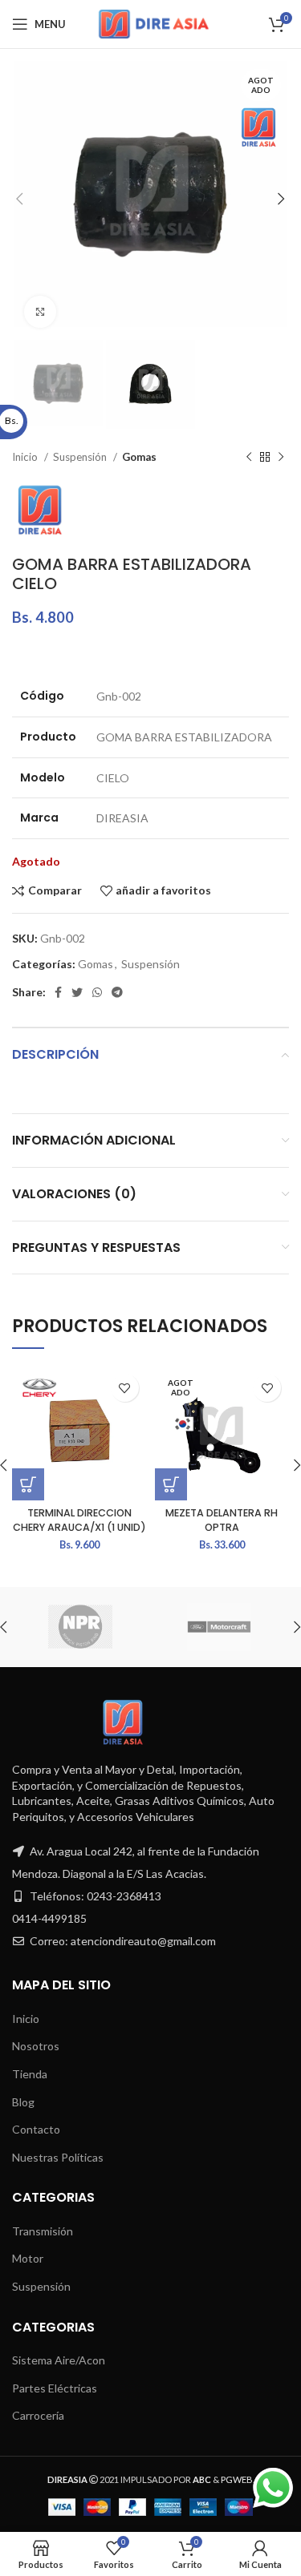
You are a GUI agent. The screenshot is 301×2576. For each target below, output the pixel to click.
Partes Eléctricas (55, 2388)
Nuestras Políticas (58, 2157)
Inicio (26, 457)
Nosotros (36, 2046)
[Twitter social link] (77, 992)
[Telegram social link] (117, 992)
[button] (28, 1484)
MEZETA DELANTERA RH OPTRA (222, 1520)
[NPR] (80, 1627)
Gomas (139, 457)
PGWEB (237, 2479)
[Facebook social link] (58, 992)
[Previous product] (249, 457)
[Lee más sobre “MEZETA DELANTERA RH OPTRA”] (171, 1484)
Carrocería (38, 2415)
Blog (23, 2102)
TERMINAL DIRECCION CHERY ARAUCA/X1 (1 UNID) (79, 1520)
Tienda (30, 2074)
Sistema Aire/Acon (59, 2360)
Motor (28, 2258)
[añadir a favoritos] (125, 1388)
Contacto (36, 2129)
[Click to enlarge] (40, 312)
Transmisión (43, 2231)
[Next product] (281, 457)
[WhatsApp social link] (97, 992)
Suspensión (81, 457)
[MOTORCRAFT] (219, 1627)
